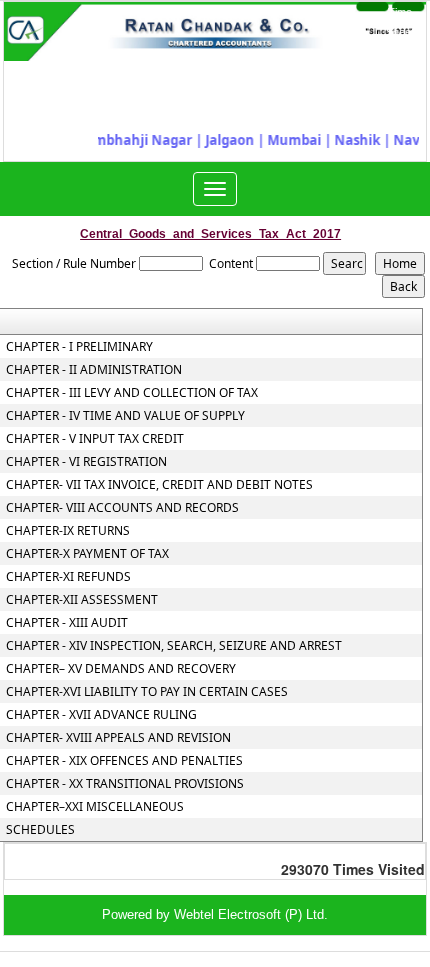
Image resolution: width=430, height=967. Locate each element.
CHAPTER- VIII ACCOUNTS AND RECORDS (122, 508)
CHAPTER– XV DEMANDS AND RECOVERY (121, 669)
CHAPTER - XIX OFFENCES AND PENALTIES (124, 761)
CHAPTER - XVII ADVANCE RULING (101, 715)
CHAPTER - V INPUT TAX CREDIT (95, 439)
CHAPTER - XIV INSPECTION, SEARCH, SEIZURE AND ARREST (174, 646)
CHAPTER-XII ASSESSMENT (82, 600)
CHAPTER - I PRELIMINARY (79, 347)
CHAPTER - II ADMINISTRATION (94, 370)
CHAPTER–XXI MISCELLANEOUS (95, 807)
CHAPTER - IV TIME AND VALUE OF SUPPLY (125, 416)
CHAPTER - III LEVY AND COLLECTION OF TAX (132, 393)
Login (350, 22)
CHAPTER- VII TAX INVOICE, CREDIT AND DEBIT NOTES (159, 485)
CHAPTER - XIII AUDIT (67, 623)
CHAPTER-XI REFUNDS (68, 577)
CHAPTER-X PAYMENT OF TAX (87, 554)
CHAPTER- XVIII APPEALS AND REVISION (118, 738)
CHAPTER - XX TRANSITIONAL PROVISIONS (125, 784)
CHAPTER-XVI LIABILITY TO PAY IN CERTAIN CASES (147, 692)
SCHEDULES (40, 830)
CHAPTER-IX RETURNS (68, 531)
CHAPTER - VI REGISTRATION (86, 462)
